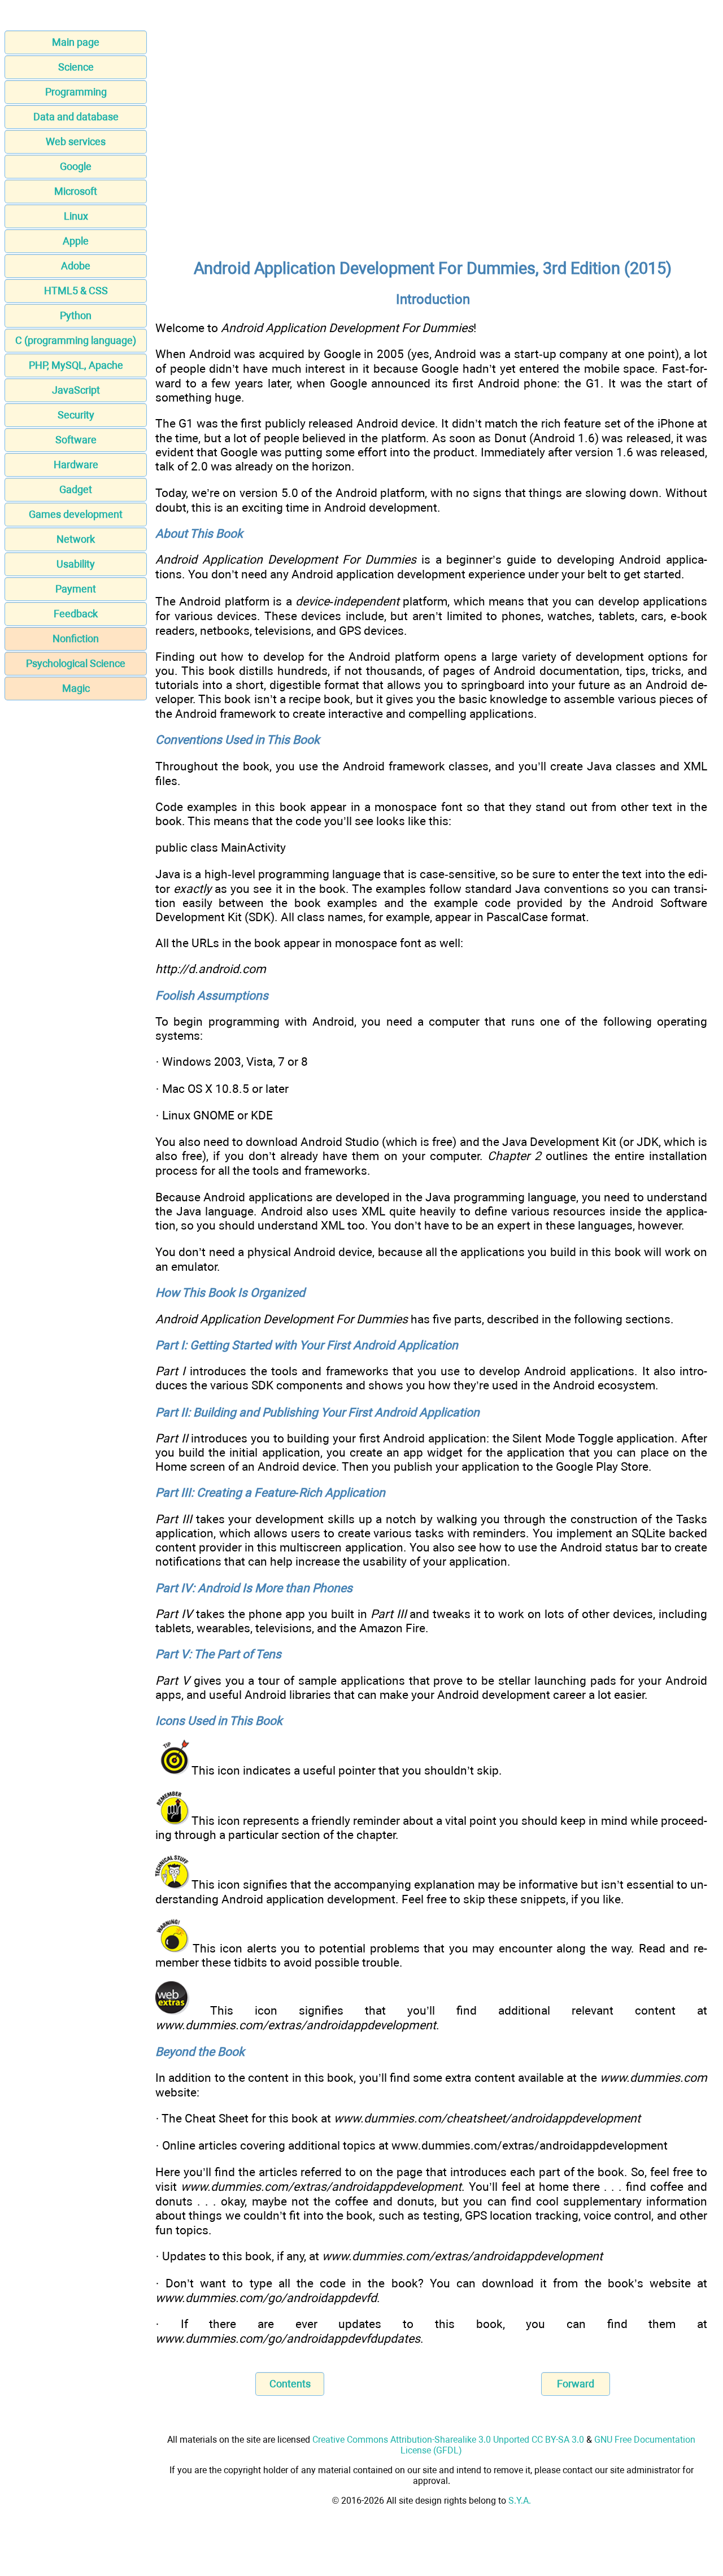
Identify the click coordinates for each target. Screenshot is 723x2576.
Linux (76, 216)
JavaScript (76, 390)
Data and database (76, 117)
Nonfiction (76, 638)
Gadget (76, 489)
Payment (76, 589)
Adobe (76, 266)
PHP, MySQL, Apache (76, 365)
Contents (290, 2384)
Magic (76, 688)
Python (76, 315)
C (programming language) (76, 340)
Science (76, 67)
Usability (76, 564)
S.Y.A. (520, 2501)
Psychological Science (76, 663)
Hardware (76, 465)
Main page (76, 42)
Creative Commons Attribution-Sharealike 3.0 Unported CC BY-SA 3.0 (448, 2440)
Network (76, 539)
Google (76, 166)
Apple (76, 241)
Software (76, 440)
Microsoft (76, 191)
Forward (576, 2384)
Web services (76, 141)
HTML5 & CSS (76, 291)
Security (76, 415)
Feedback (76, 614)
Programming (76, 92)
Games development (76, 514)
